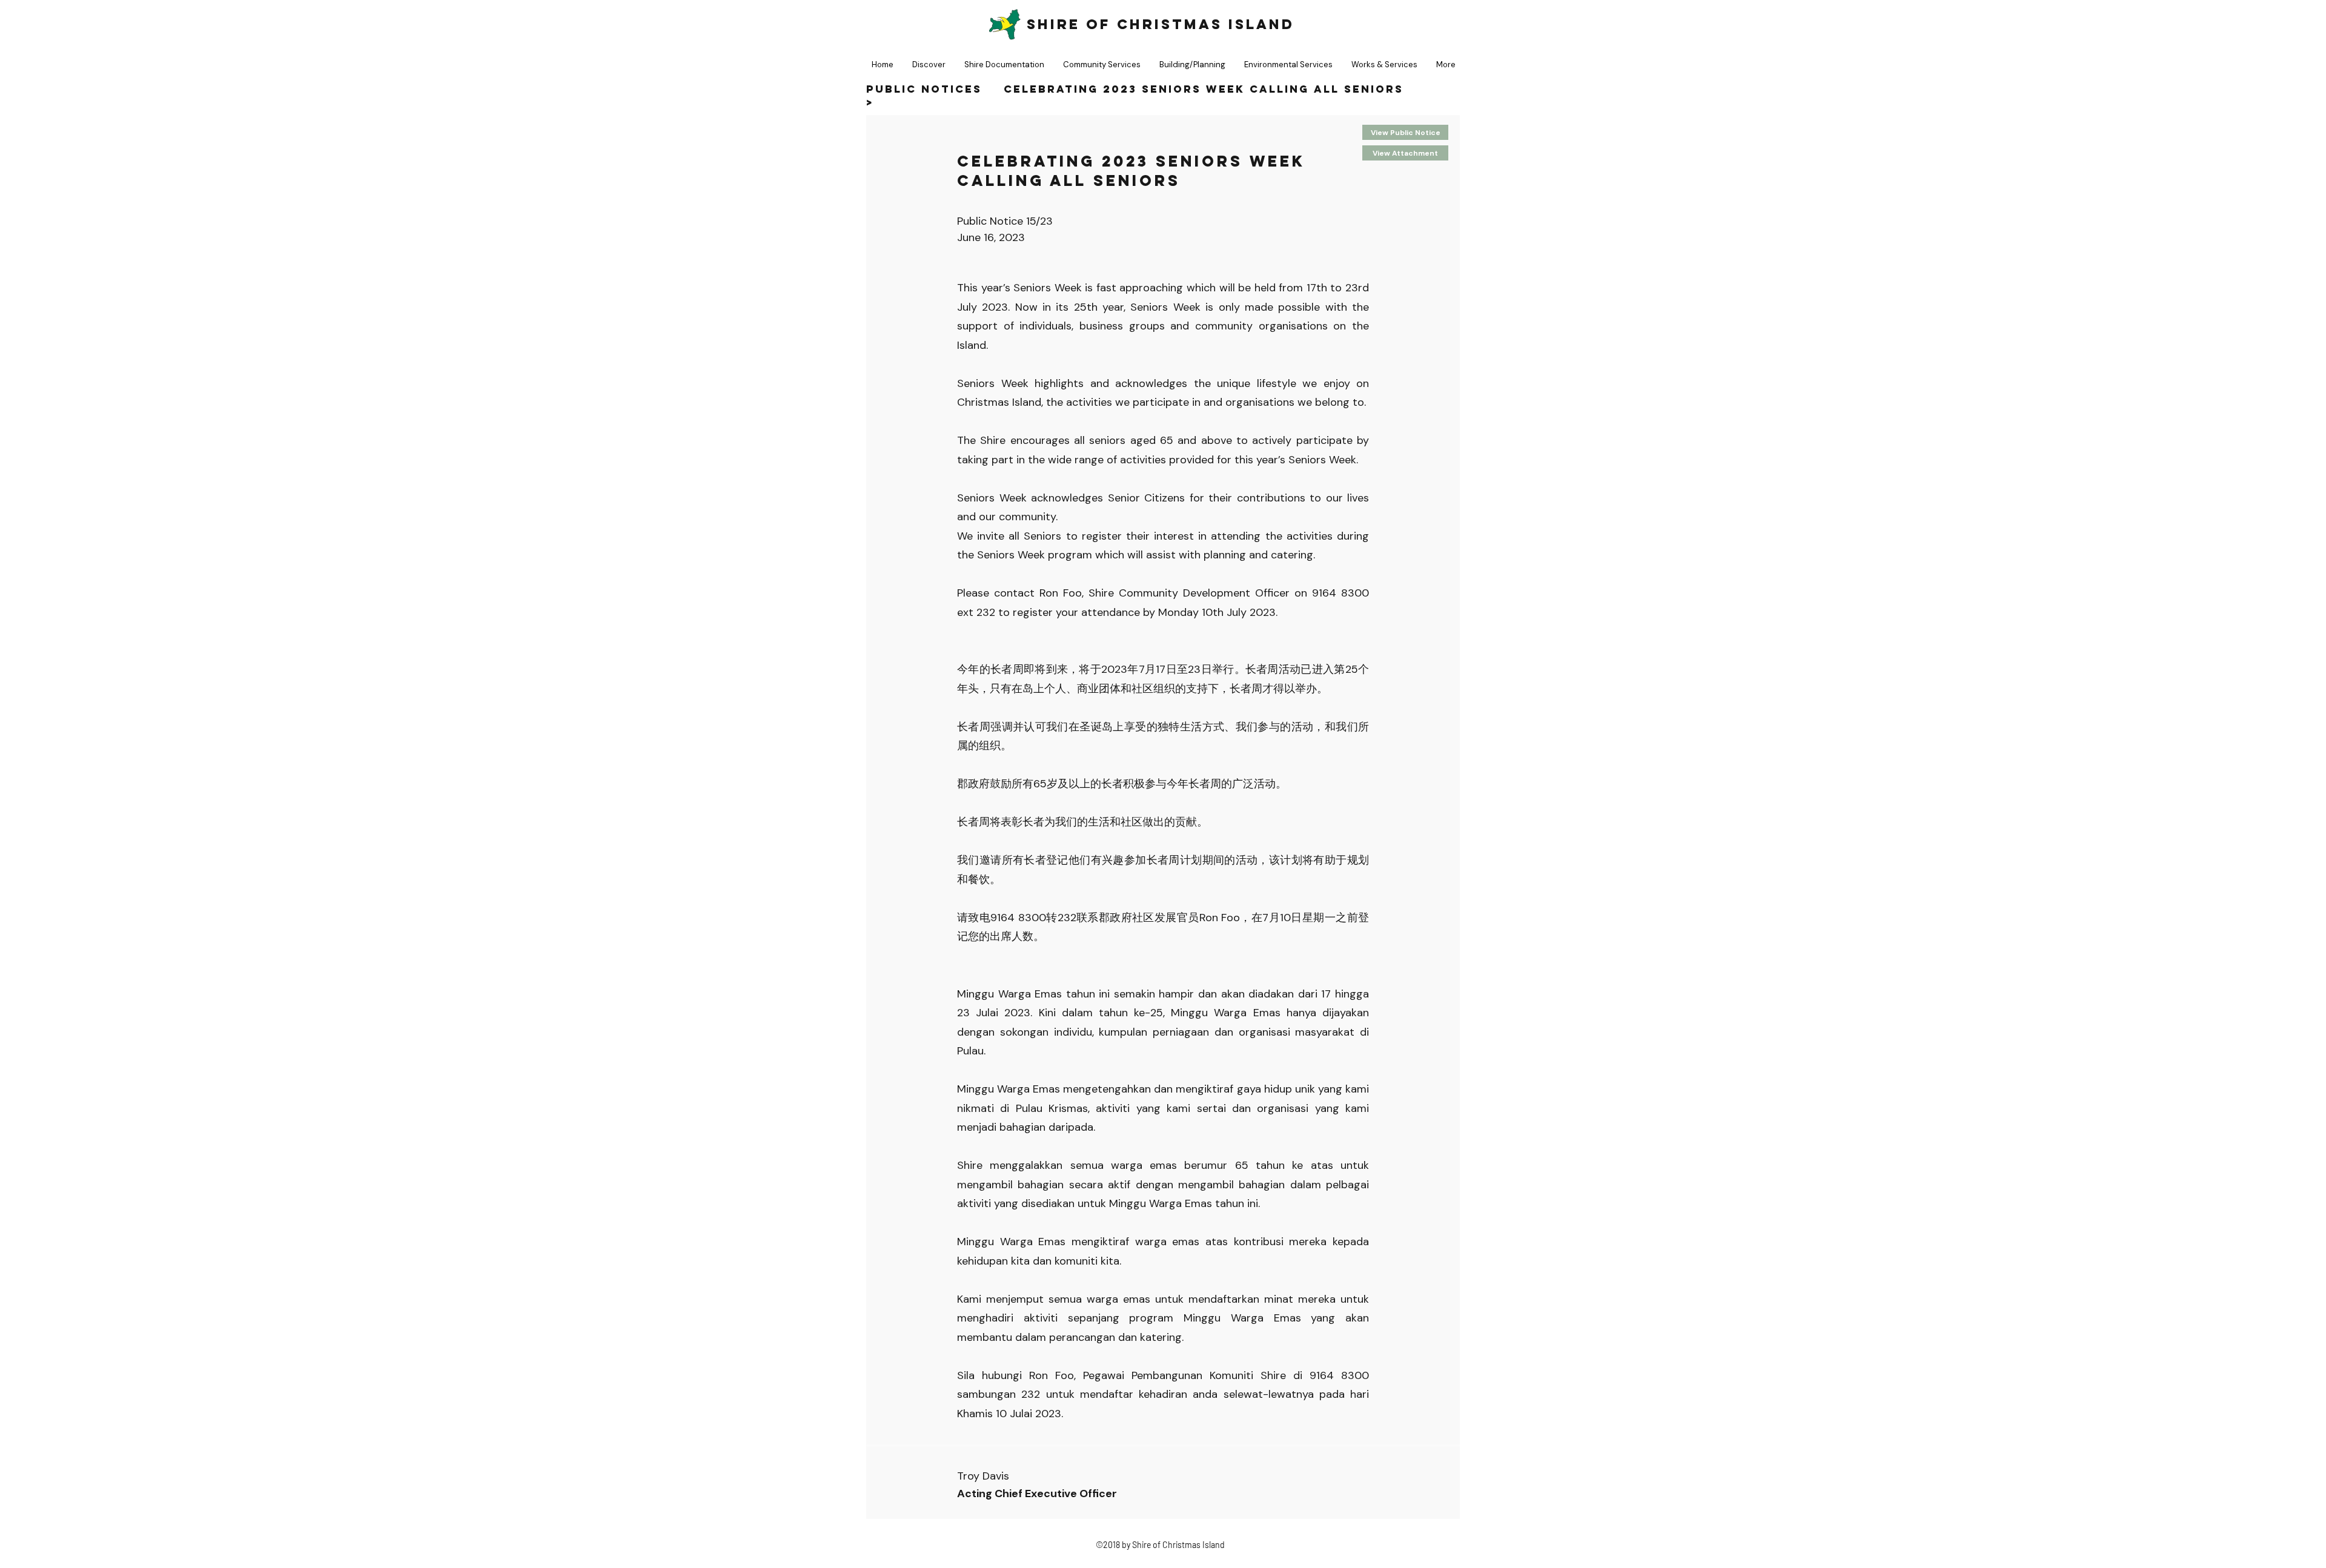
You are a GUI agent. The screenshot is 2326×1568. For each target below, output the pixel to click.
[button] (1004, 65)
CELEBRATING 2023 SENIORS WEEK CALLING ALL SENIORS (1204, 89)
